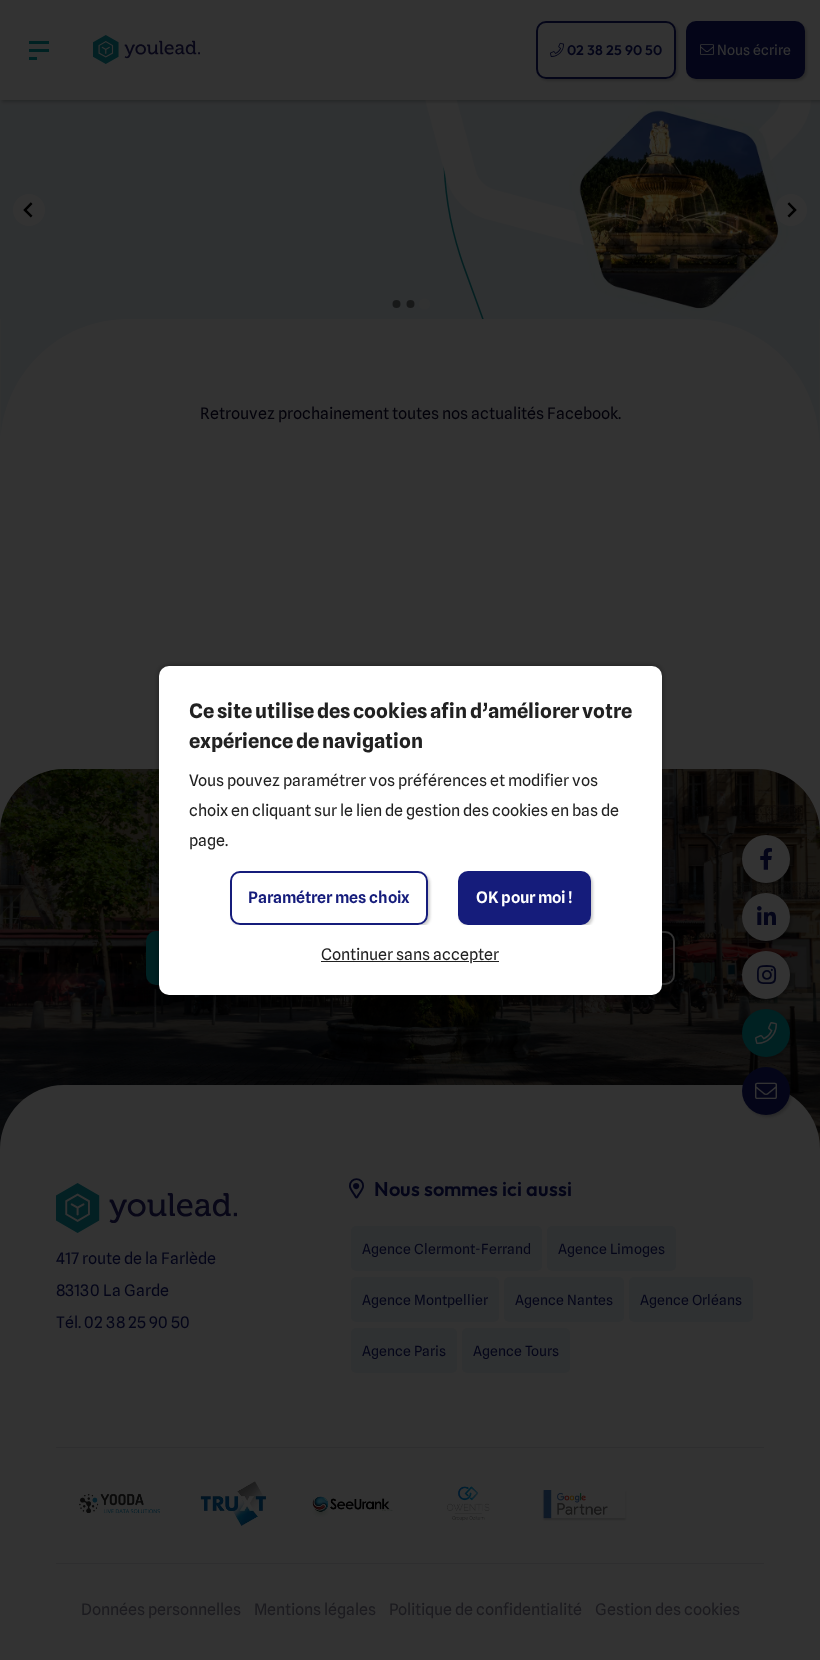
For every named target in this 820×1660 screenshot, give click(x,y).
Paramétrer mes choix (329, 897)
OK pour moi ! (524, 897)
